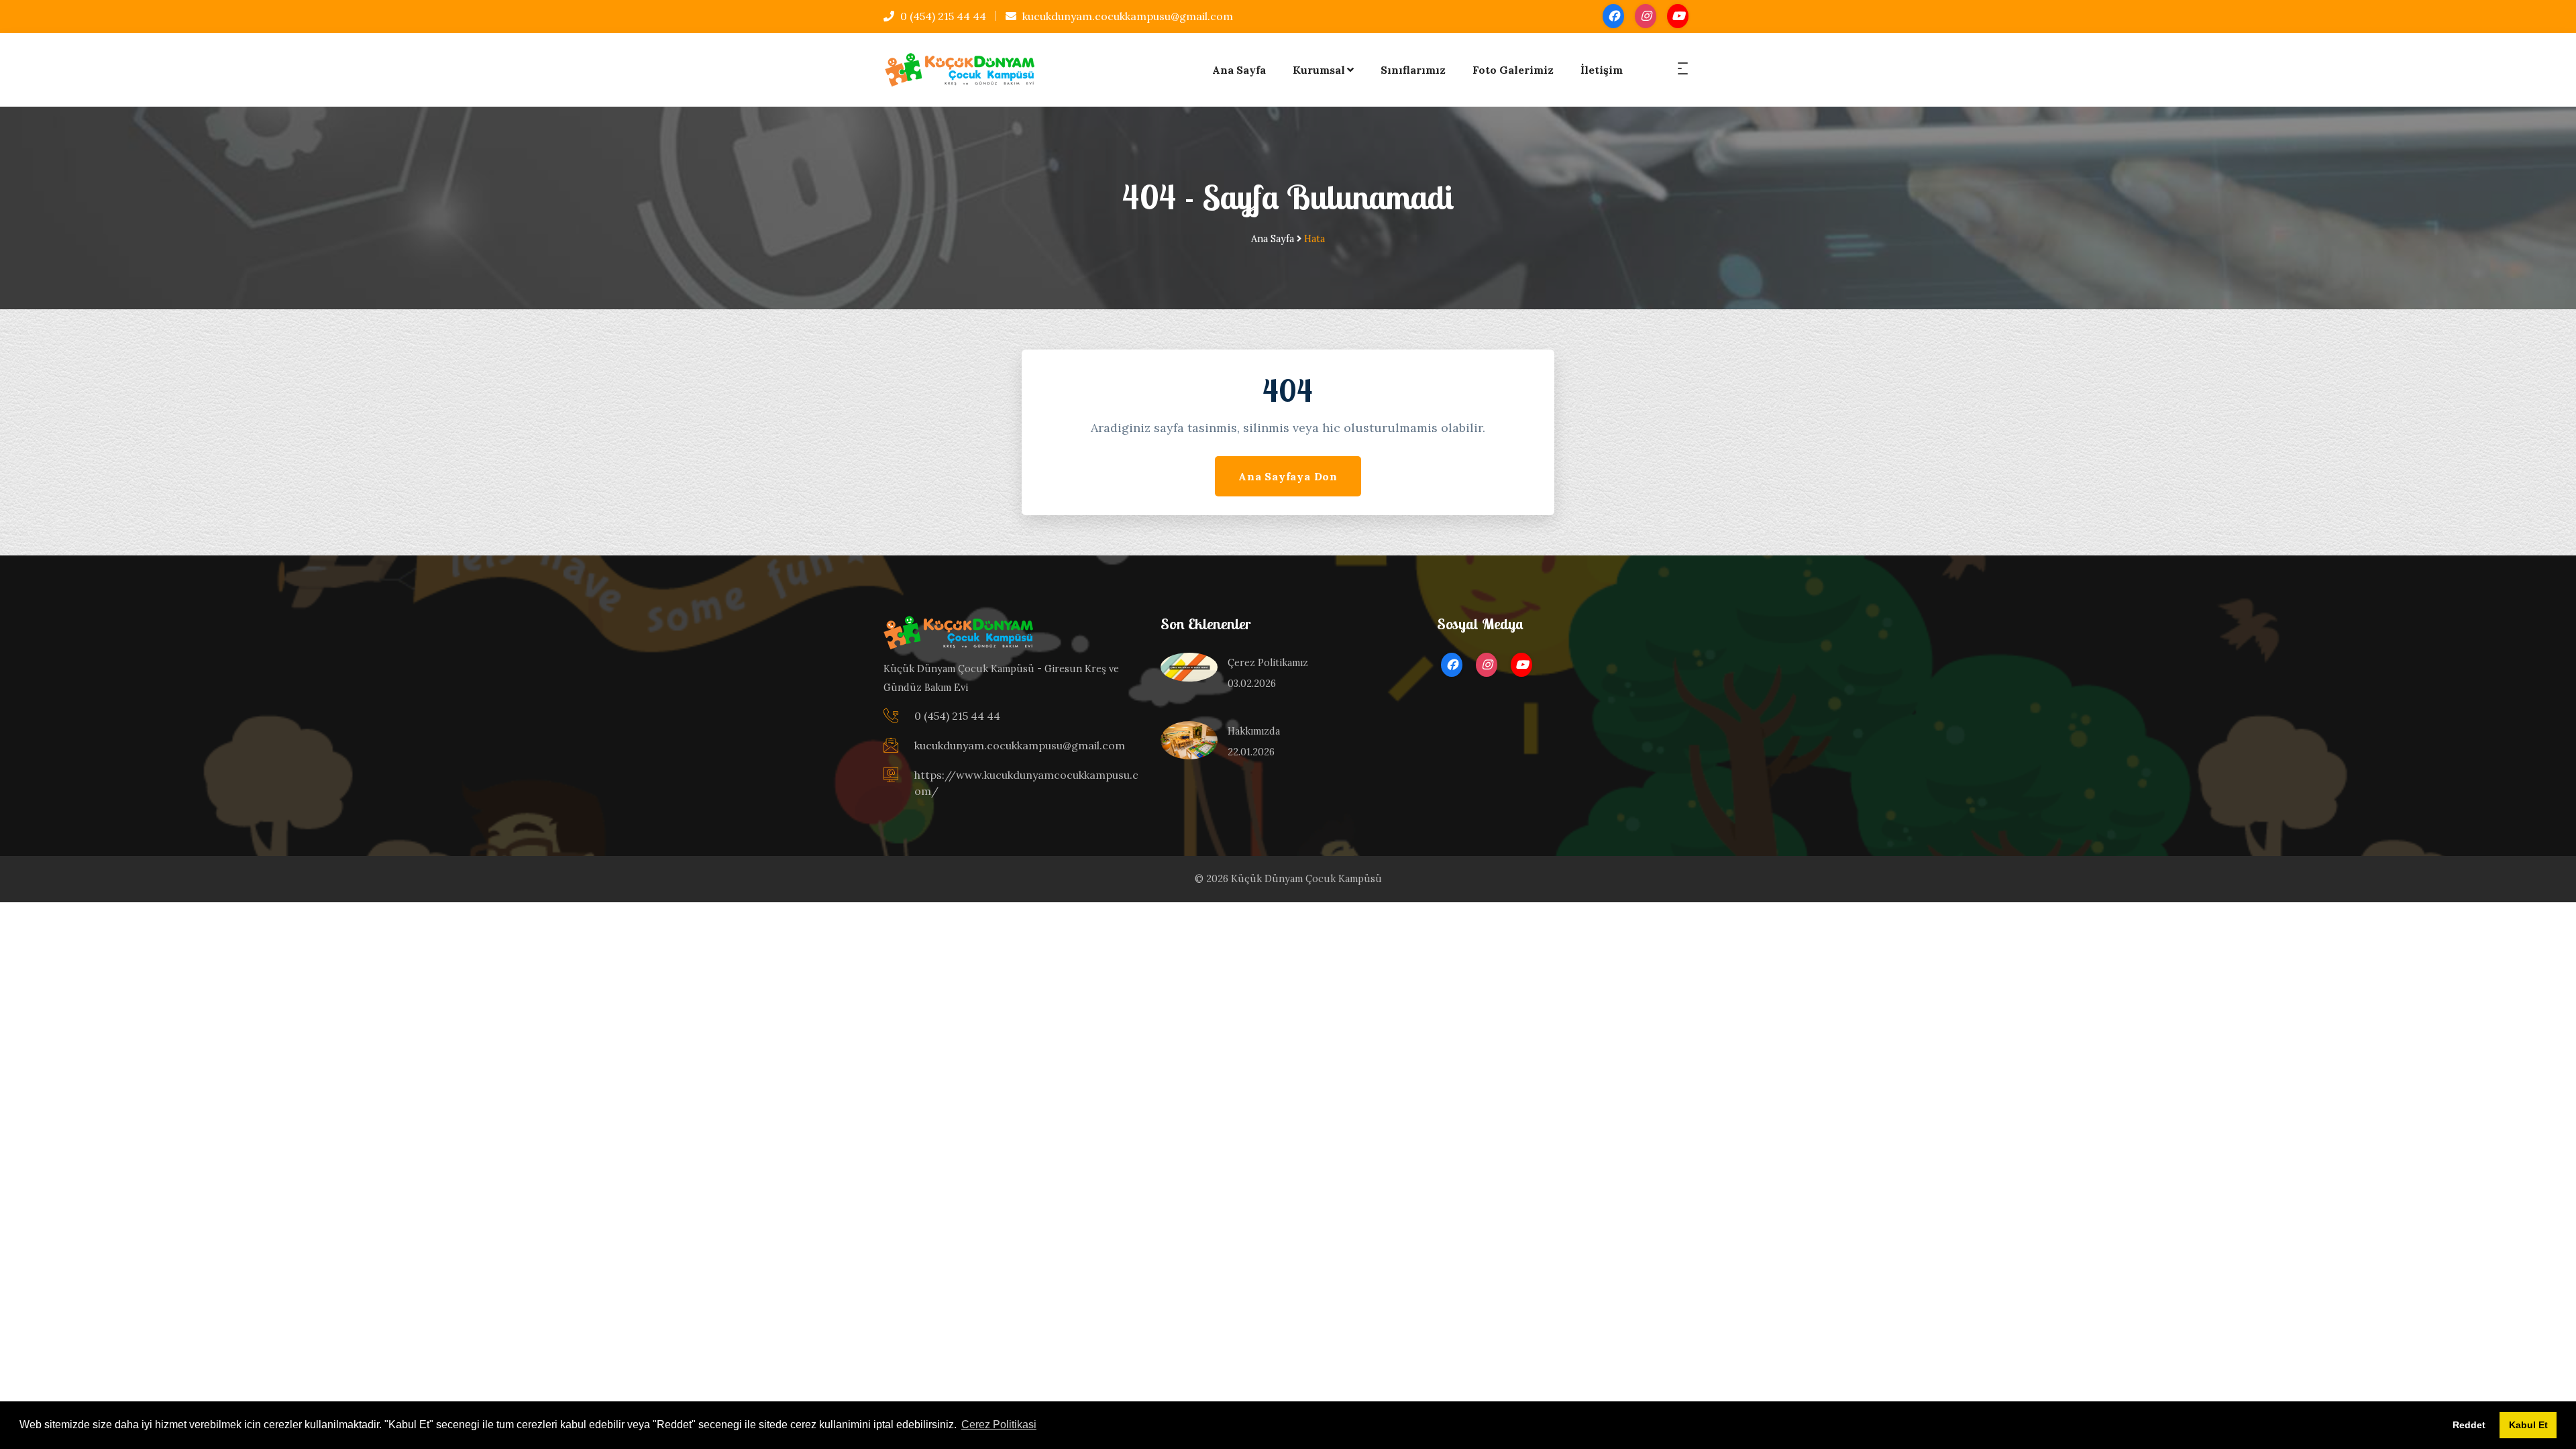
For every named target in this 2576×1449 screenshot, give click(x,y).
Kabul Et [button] (2528, 1425)
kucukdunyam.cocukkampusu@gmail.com (1126, 16)
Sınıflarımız (1413, 70)
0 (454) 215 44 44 (942, 16)
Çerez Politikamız (1268, 663)
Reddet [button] (2469, 1425)
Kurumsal (1319, 70)
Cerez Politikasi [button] (999, 1425)
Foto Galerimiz (1513, 70)
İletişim (1602, 70)
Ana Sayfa (1239, 70)
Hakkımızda (1254, 731)
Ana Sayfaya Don (1288, 476)
